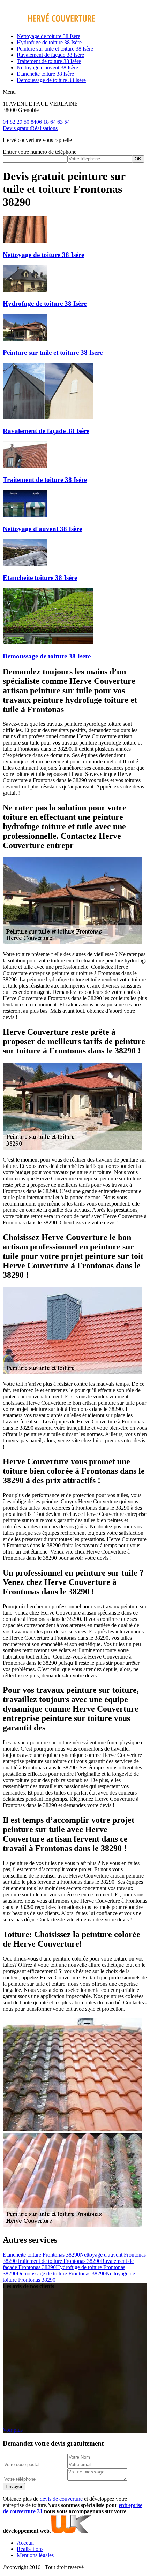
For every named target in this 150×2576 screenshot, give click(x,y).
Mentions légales (35, 2555)
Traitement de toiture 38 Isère (49, 61)
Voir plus (13, 2430)
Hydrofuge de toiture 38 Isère (49, 42)
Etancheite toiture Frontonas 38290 (41, 2255)
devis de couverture (61, 2499)
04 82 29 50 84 (20, 122)
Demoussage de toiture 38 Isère (51, 80)
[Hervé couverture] (49, 24)
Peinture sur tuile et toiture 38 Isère (55, 49)
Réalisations (44, 128)
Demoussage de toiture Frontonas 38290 (61, 2273)
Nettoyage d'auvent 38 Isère (47, 67)
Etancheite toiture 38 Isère (45, 74)
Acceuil (25, 2543)
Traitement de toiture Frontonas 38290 (59, 2261)
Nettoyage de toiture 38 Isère (48, 36)
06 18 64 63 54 (53, 122)
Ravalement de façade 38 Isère (50, 55)
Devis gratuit (17, 128)
